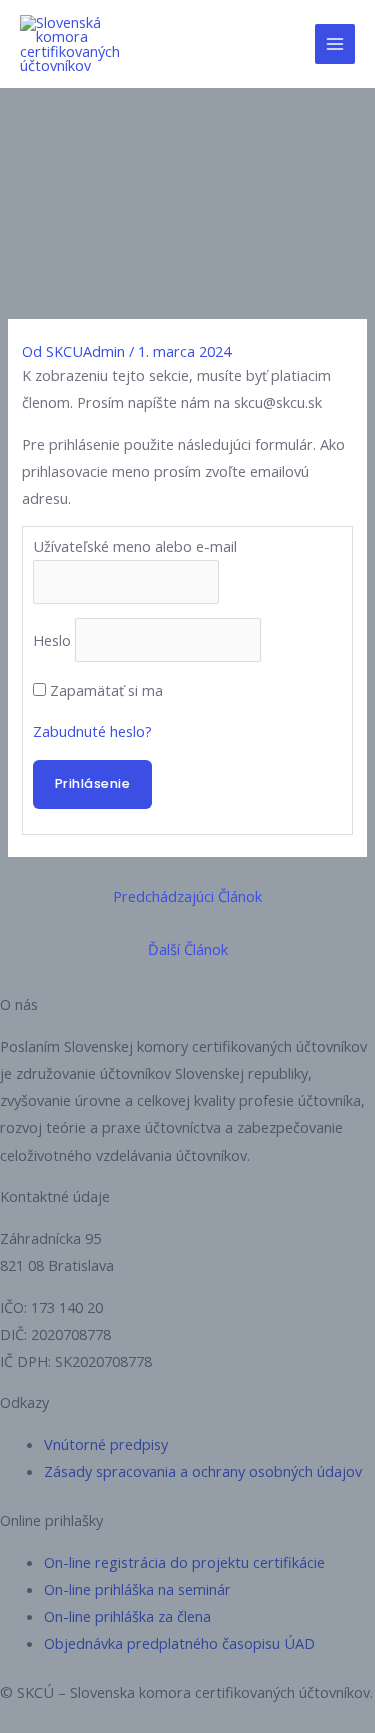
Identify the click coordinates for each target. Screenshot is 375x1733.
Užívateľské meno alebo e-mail (135, 546)
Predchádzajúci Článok (187, 896)
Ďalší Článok (188, 949)
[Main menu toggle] (335, 44)
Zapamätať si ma (106, 690)
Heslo (52, 640)
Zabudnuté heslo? (92, 731)
